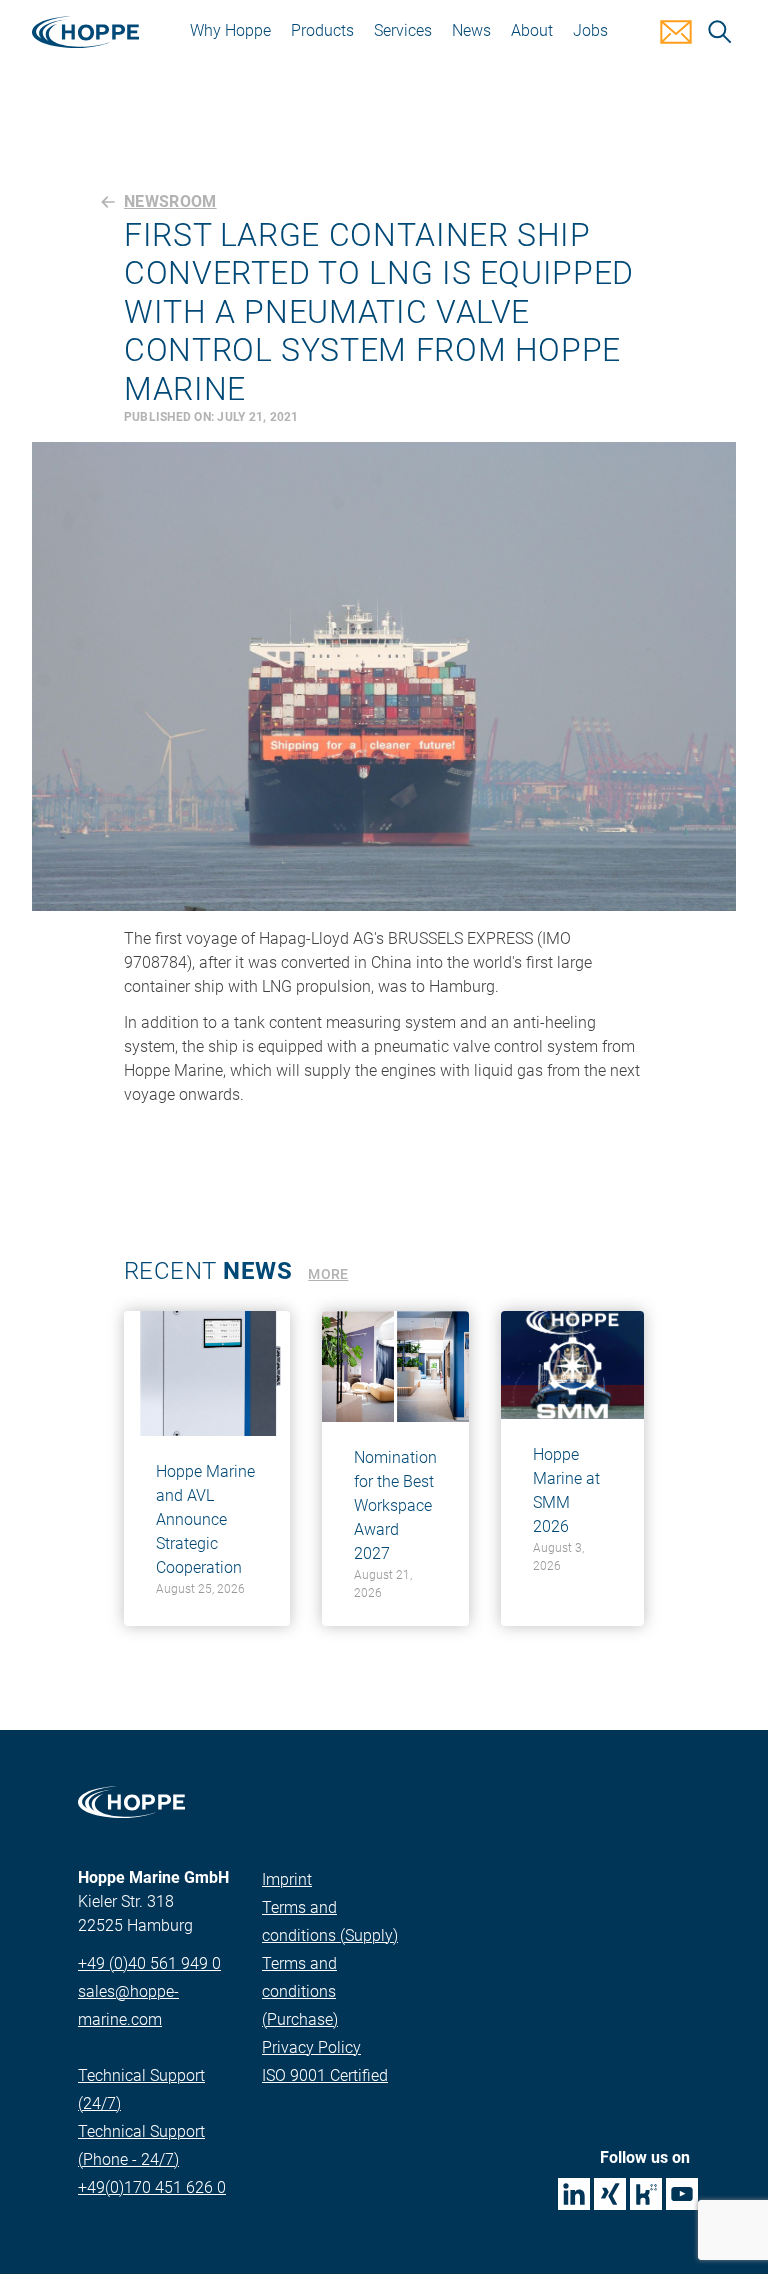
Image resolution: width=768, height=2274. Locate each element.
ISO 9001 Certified (325, 2075)
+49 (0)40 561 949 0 (149, 1963)
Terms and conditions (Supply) (330, 1921)
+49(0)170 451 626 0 (152, 2187)
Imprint (287, 1879)
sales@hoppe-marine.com (128, 2005)
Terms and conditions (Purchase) (300, 1991)
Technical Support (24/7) (141, 2089)
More (328, 1274)
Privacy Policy (311, 2047)
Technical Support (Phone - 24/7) (141, 2145)
